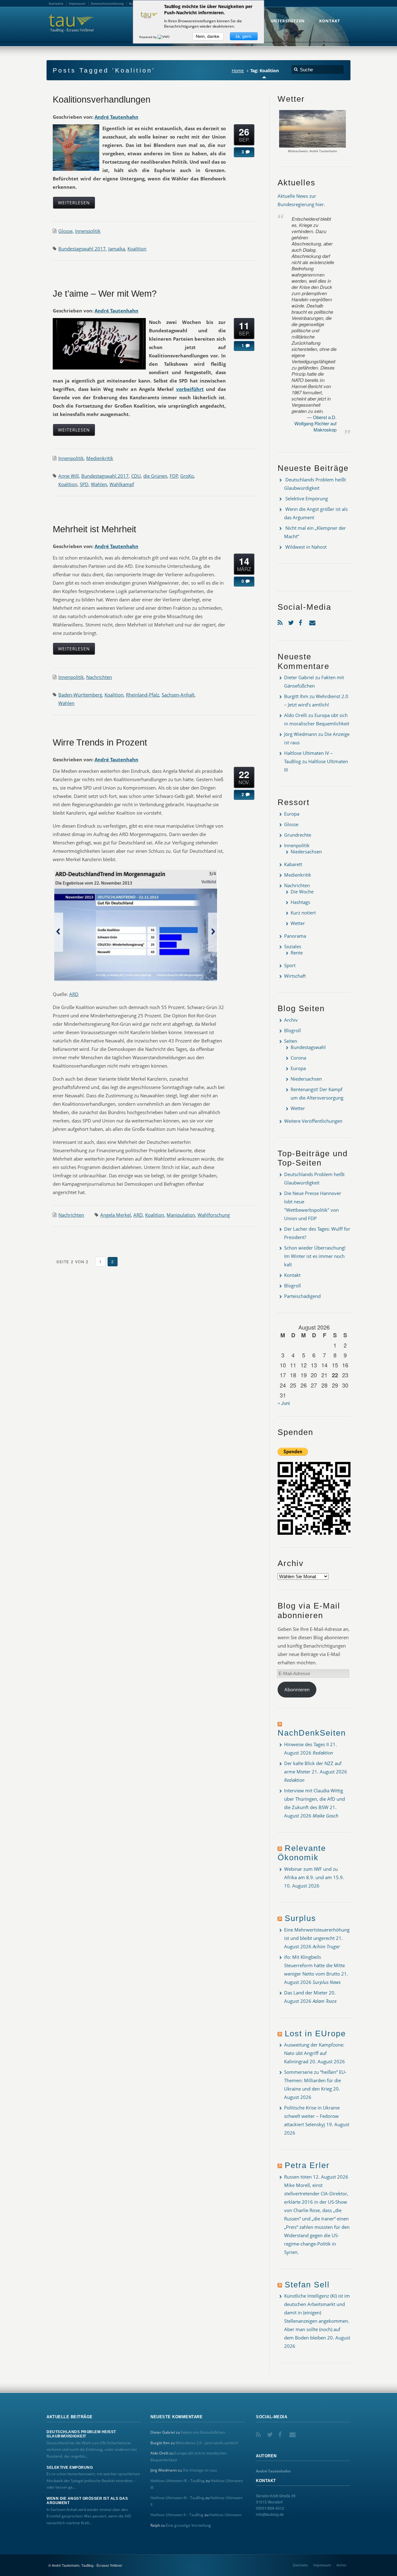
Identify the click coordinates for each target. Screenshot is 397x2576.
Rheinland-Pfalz (143, 695)
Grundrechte (298, 835)
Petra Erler (307, 2165)
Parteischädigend (302, 1296)
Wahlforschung (214, 1215)
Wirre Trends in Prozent (100, 742)
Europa (292, 814)
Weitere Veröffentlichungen (313, 1121)
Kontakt (292, 1275)
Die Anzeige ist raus (200, 2470)
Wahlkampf (122, 484)
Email (313, 621)
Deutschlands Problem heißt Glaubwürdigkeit (81, 2434)
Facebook (302, 621)
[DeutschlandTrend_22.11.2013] (136, 981)
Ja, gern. (244, 36)
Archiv (291, 1020)
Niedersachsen (306, 852)
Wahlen (99, 484)
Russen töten (298, 2177)
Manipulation (181, 1215)
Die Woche (302, 892)
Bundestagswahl (308, 1047)
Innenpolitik (88, 231)
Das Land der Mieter (306, 1993)
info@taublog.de (270, 2514)
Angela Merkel (116, 1215)
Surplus (300, 1918)
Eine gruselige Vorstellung (188, 2525)
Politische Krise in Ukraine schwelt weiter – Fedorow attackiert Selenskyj (312, 2116)
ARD (74, 994)
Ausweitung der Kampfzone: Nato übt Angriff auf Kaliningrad (314, 2053)
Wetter (298, 923)
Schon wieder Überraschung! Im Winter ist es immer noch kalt (315, 1256)
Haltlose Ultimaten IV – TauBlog (178, 2481)
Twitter (292, 621)
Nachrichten (99, 677)
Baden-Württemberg (80, 695)
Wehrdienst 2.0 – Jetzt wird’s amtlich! (207, 2443)
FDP (174, 476)
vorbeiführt (190, 389)
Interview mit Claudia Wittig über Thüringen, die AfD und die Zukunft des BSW (314, 1799)
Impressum (322, 2565)
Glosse (65, 231)
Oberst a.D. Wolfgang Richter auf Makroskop (315, 423)
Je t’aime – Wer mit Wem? (105, 294)
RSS (281, 621)
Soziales (293, 946)
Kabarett (293, 864)
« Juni (284, 1403)
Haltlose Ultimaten (225, 2515)
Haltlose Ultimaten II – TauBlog (177, 2515)
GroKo (187, 476)
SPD (84, 484)
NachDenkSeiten (312, 1733)
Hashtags (300, 902)
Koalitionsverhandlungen (102, 100)
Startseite (300, 2565)
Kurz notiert (303, 913)
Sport (290, 965)
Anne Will (69, 476)
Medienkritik (100, 458)
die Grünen (155, 476)
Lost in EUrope (315, 2034)
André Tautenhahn (116, 117)
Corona (298, 1058)
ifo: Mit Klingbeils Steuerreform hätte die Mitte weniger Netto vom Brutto (314, 1965)
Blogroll (292, 1030)
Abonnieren (297, 1689)
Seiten (291, 1041)
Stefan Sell (307, 2285)
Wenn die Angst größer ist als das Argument (87, 2501)
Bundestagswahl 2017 (82, 249)
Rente (297, 953)
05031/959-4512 (270, 2508)
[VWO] (164, 37)
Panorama (295, 936)
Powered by (148, 37)
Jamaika (117, 249)
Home (238, 71)
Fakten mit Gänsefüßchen (203, 2432)
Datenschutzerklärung (107, 3)
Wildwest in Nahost (306, 547)
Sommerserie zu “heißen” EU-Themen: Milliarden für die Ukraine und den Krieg (315, 2080)
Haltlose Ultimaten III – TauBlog (177, 2498)
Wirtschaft (295, 976)
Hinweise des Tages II (306, 1744)
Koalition (137, 249)
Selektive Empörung (307, 498)
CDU (136, 476)
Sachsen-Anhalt (178, 695)
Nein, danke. (208, 36)
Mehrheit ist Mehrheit (94, 529)
